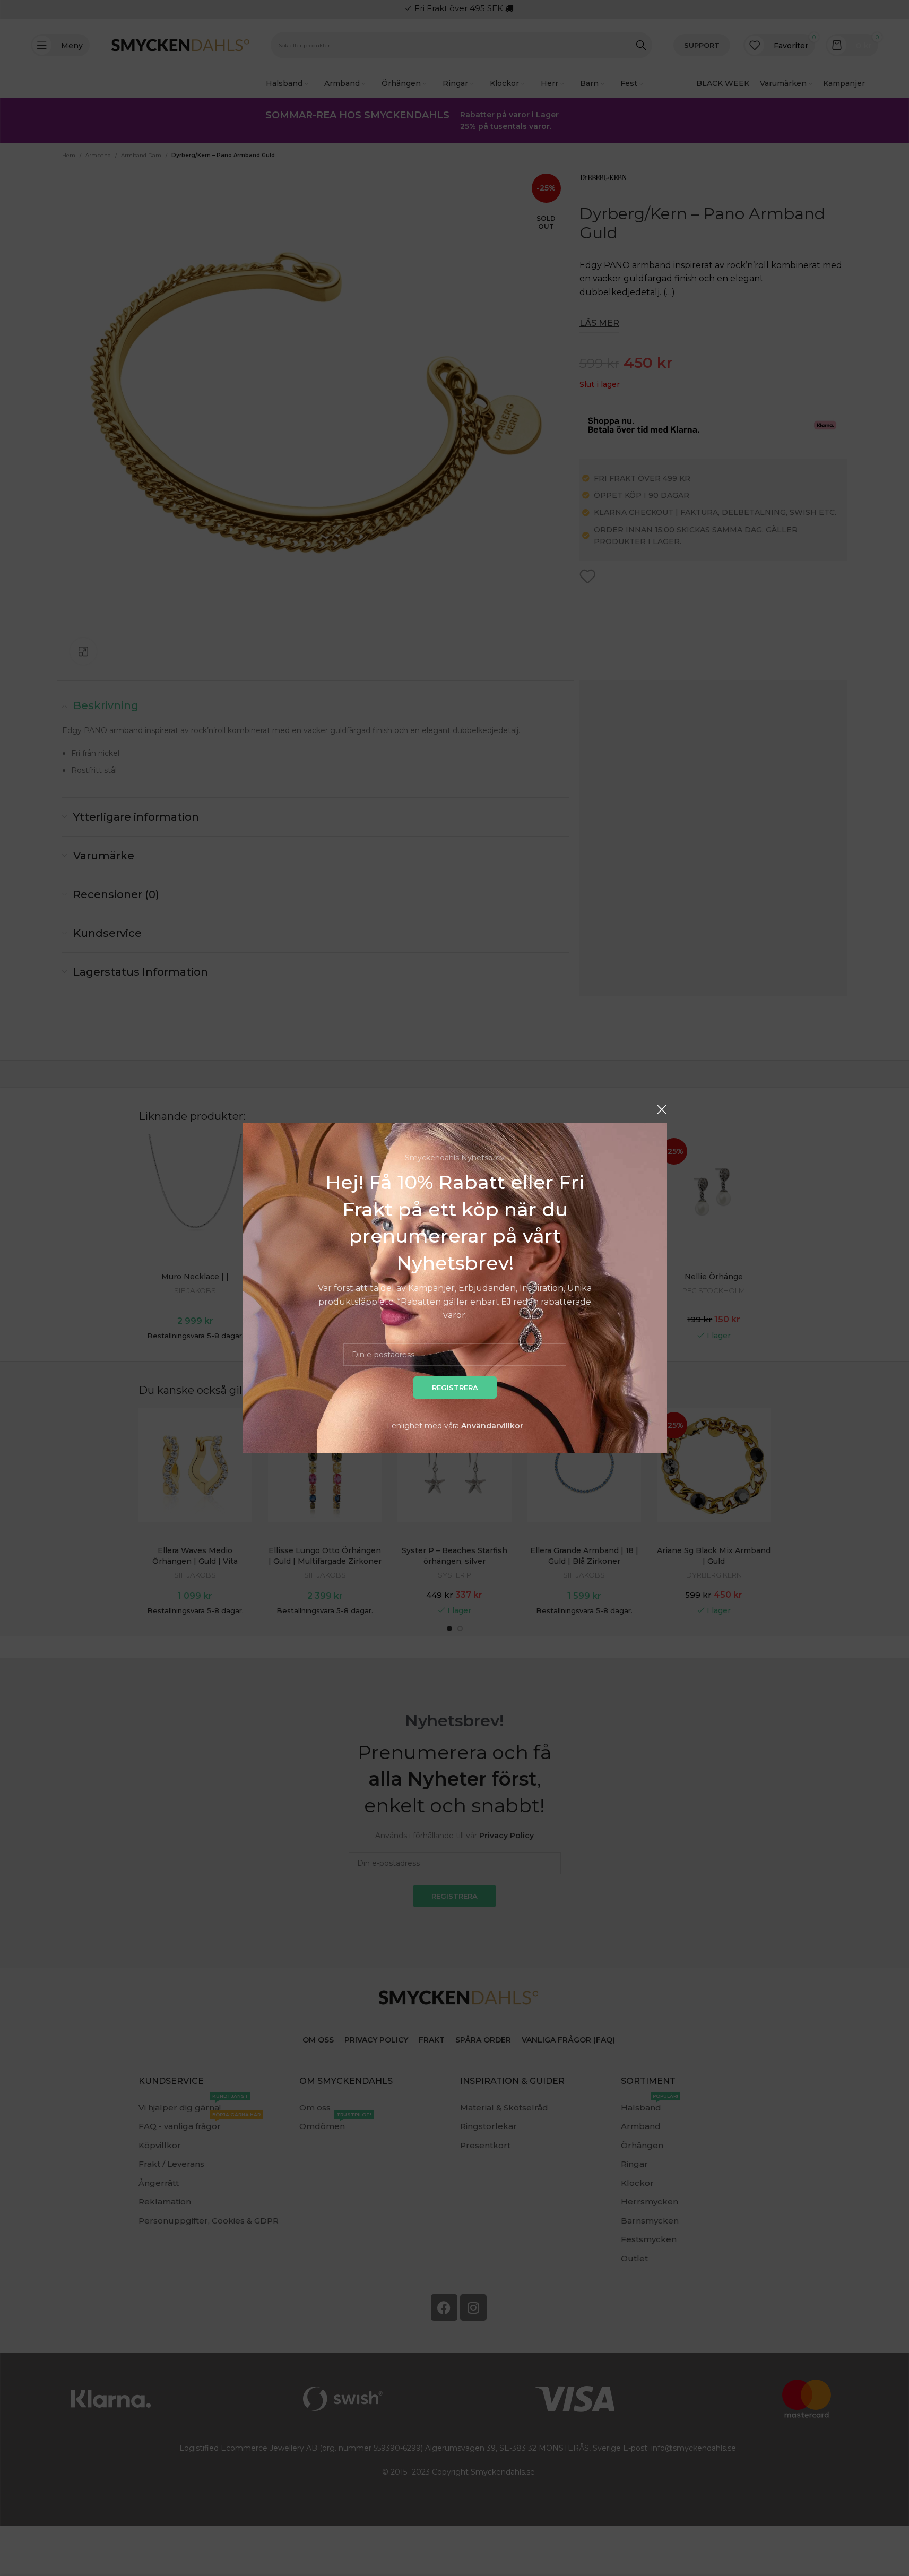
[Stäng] (662, 1109)
